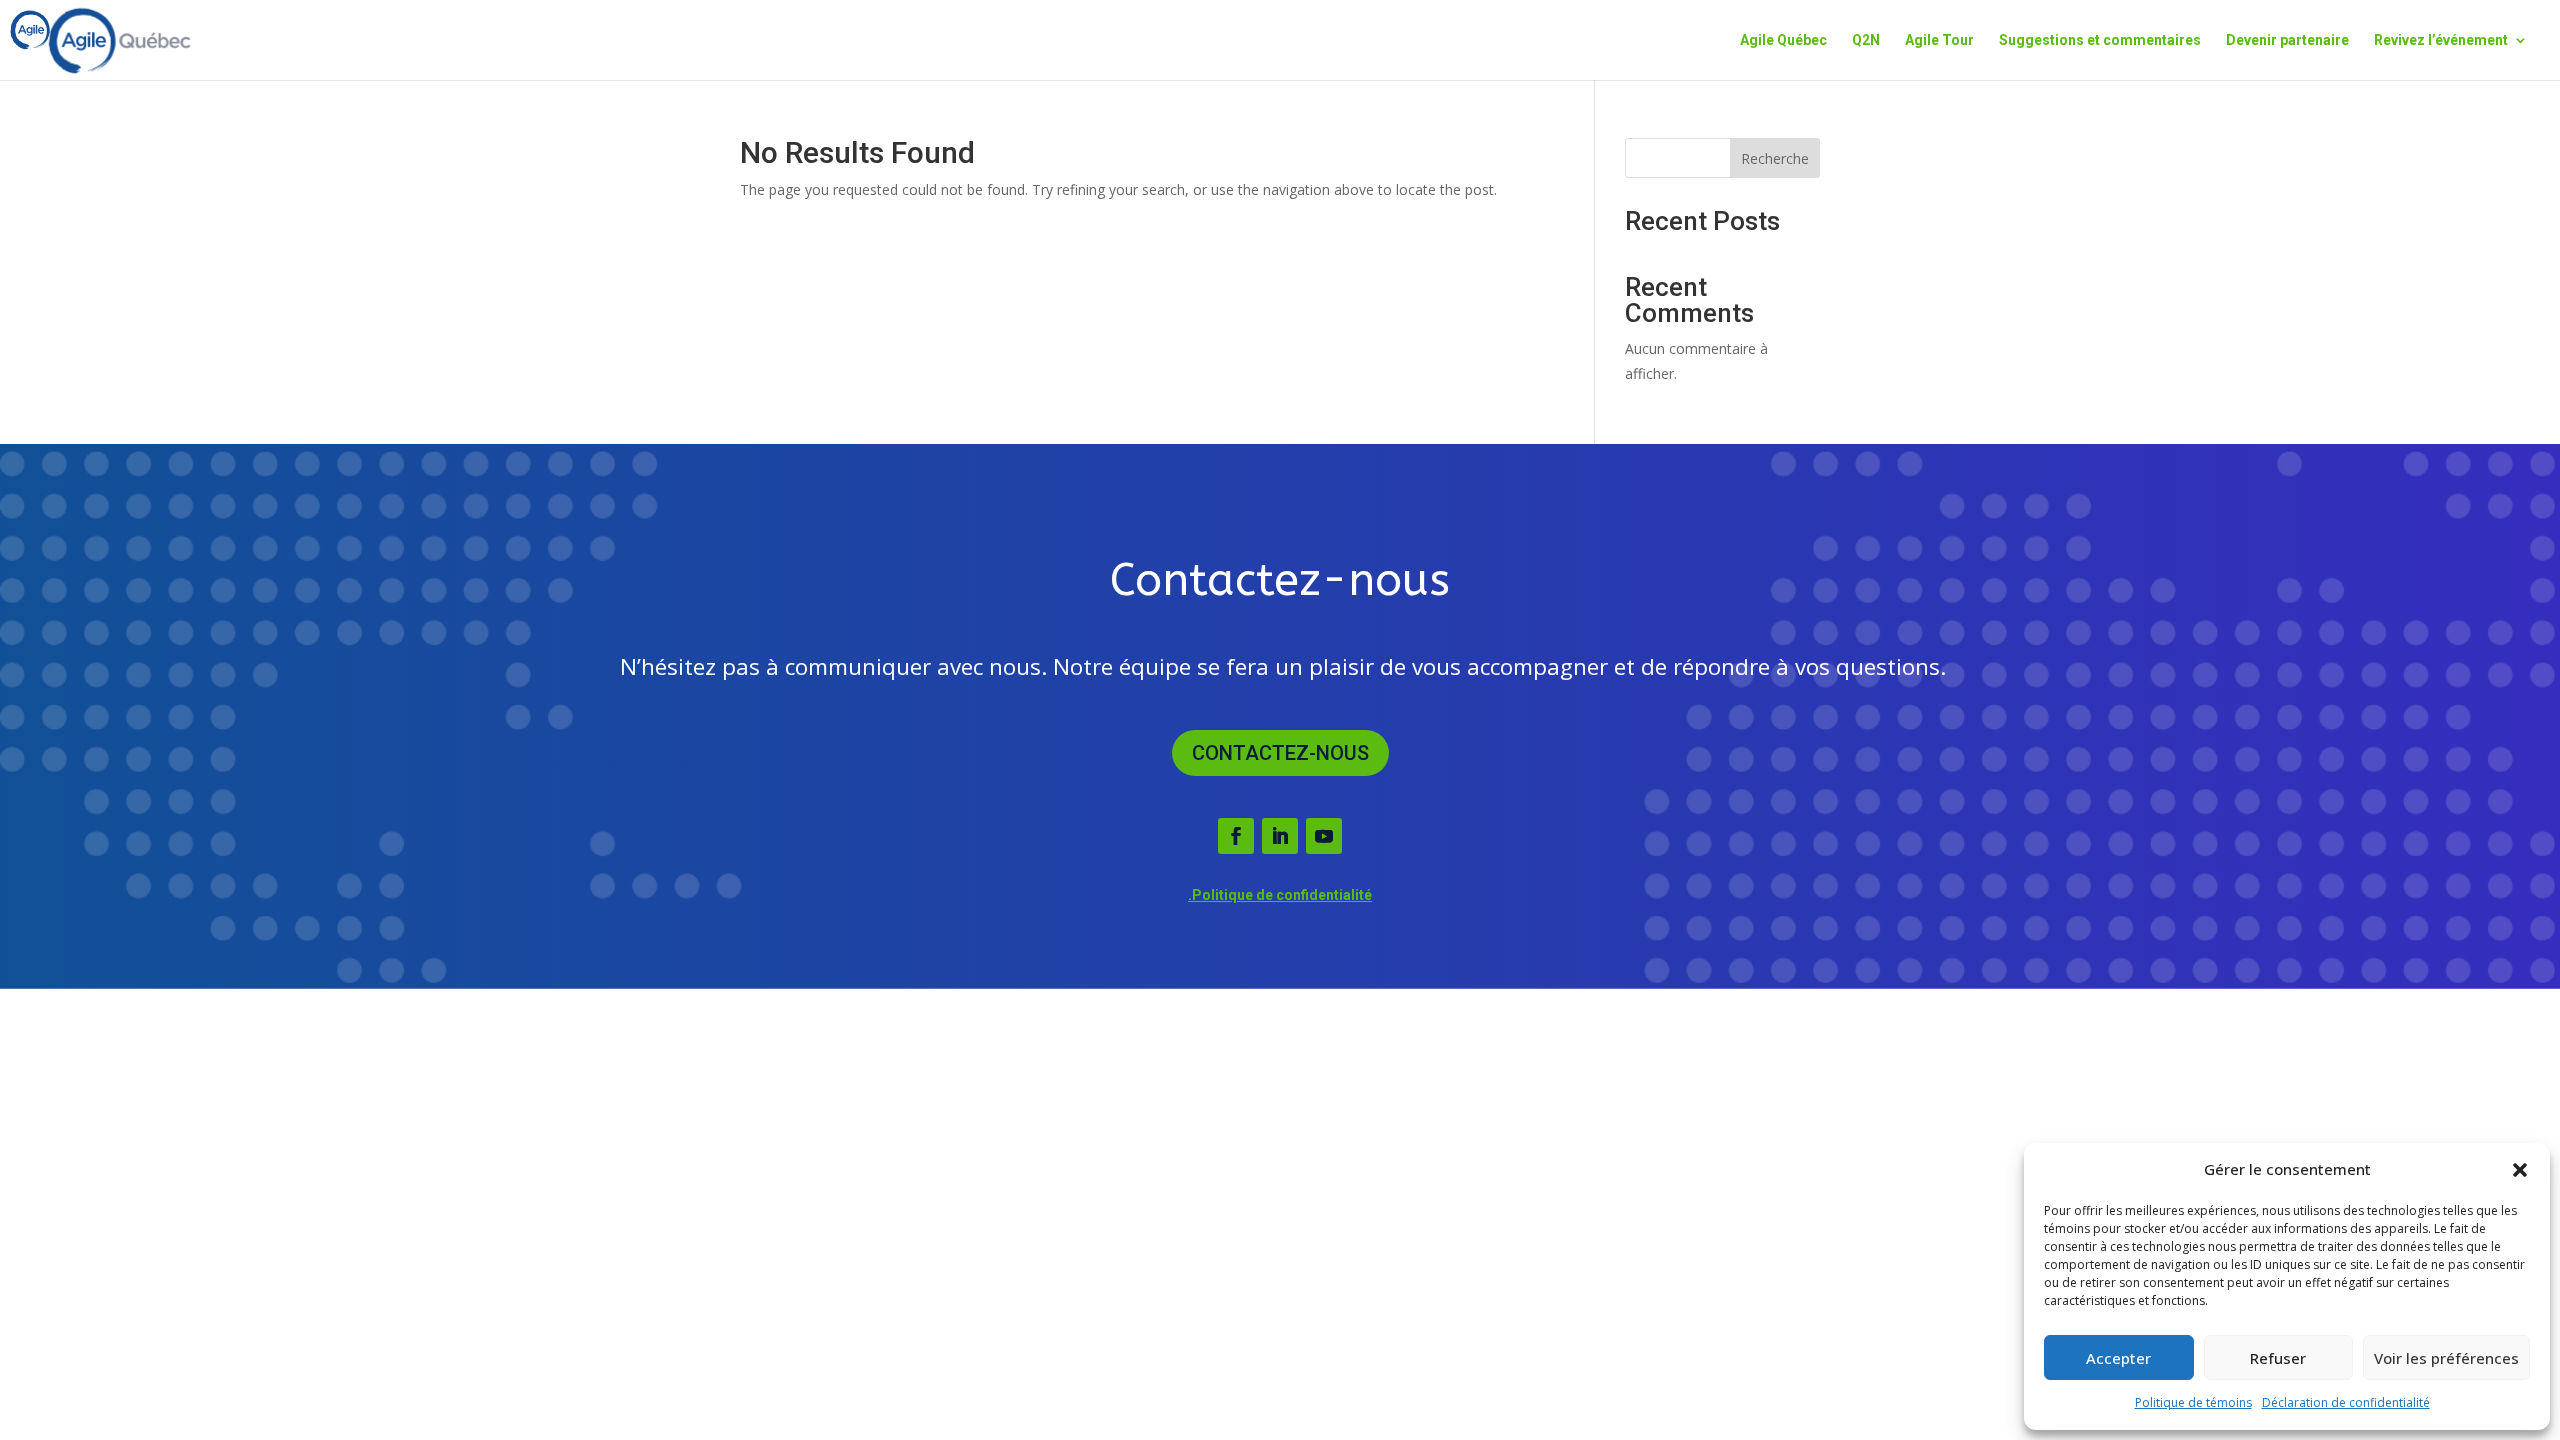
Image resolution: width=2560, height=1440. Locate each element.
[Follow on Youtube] (1324, 836)
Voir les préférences (2446, 1358)
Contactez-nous (1280, 753)
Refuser (2278, 1358)
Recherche (1775, 158)
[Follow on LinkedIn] (1280, 836)
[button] (2520, 1170)
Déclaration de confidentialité (2346, 1402)
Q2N (1866, 40)
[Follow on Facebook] (1236, 836)
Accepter (2118, 1358)
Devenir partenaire (2287, 40)
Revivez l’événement (2441, 40)
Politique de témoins (2193, 1402)
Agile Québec (1783, 40)
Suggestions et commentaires (2100, 40)
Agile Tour (1939, 40)
